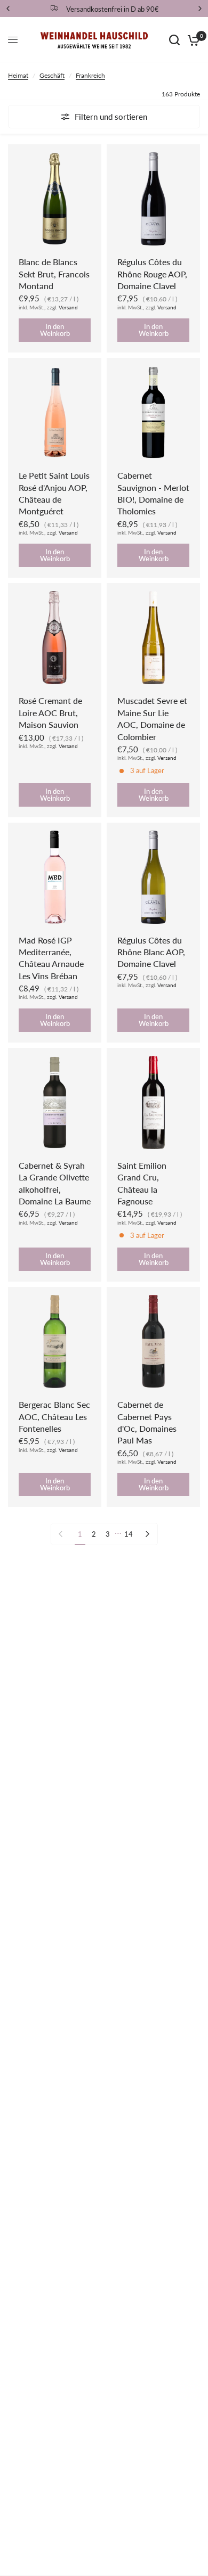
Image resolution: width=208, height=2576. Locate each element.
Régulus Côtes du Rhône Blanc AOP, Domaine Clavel (151, 952)
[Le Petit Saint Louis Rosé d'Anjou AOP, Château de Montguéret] (55, 412)
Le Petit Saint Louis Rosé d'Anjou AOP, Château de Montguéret (54, 493)
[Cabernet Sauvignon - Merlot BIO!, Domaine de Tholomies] (153, 412)
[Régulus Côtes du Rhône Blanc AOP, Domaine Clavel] (153, 877)
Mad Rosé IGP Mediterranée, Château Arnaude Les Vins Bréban (51, 958)
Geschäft (52, 75)
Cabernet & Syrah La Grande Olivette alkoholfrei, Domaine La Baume (55, 1183)
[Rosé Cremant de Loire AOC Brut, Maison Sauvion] (55, 638)
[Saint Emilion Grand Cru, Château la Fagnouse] (153, 1102)
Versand (68, 307)
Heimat (18, 75)
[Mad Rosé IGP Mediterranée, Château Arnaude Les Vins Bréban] (55, 877)
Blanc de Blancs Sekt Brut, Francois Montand (54, 274)
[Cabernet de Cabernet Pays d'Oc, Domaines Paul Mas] (153, 1342)
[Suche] (174, 40)
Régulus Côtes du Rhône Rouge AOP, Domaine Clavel (152, 274)
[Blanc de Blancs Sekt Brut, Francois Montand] (55, 199)
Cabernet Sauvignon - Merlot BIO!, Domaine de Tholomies (153, 493)
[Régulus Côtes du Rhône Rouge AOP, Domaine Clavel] (153, 199)
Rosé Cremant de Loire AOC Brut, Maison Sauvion (50, 712)
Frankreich (90, 75)
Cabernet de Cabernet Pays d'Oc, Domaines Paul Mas (147, 1422)
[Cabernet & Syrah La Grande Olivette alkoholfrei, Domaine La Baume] (55, 1102)
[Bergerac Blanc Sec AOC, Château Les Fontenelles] (55, 1342)
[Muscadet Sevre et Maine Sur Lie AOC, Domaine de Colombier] (153, 638)
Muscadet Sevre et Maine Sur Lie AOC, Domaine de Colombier (152, 718)
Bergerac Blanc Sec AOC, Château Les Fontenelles (54, 1416)
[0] (192, 40)
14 (129, 1534)
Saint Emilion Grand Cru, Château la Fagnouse (142, 1183)
